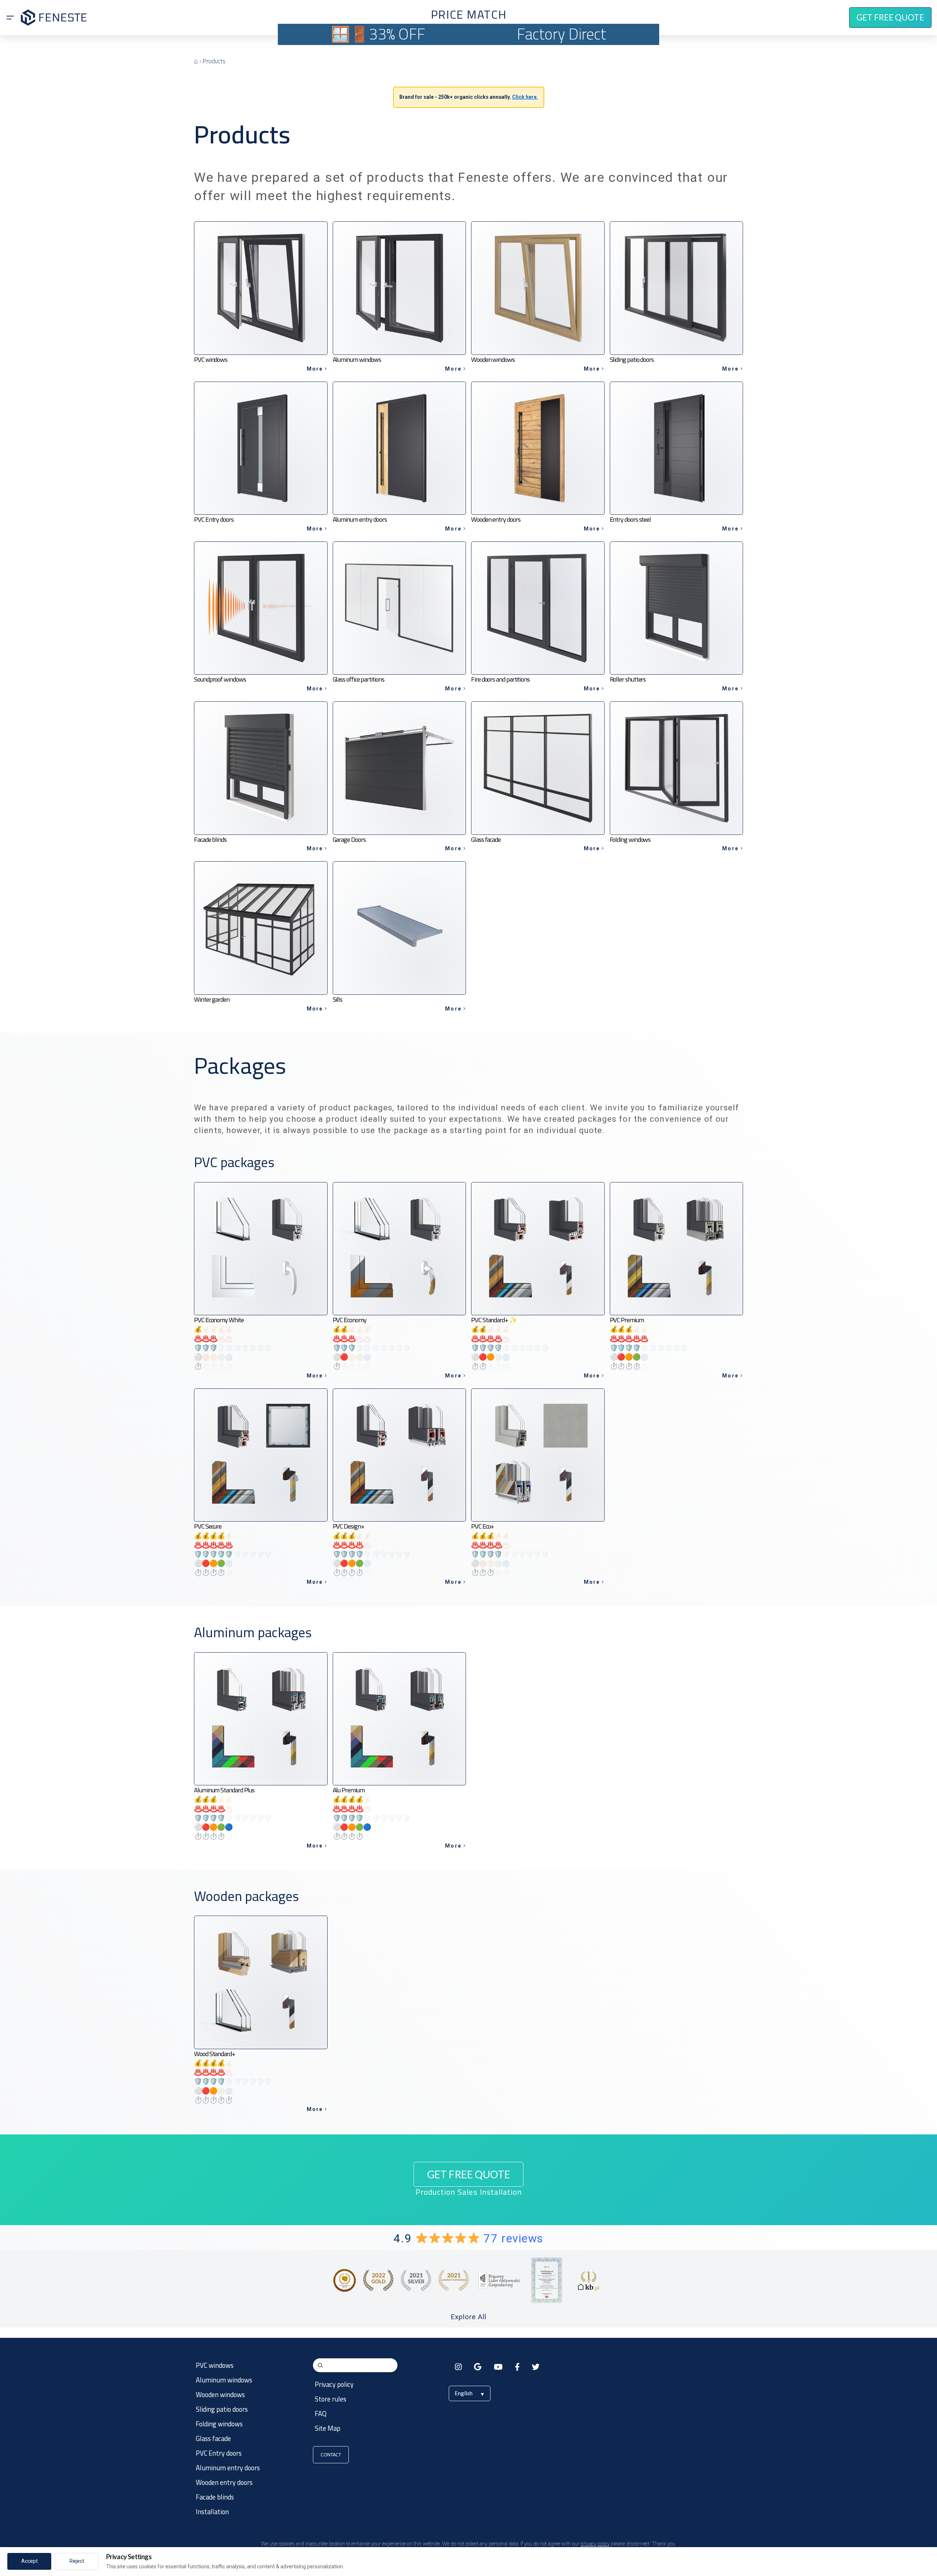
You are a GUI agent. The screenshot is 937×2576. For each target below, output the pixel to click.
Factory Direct (561, 34)
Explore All (468, 2317)
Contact (331, 2455)
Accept (29, 2561)
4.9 (468, 2238)
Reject (77, 2561)
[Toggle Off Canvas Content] (10, 18)
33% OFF (397, 34)
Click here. (525, 97)
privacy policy (595, 2544)
